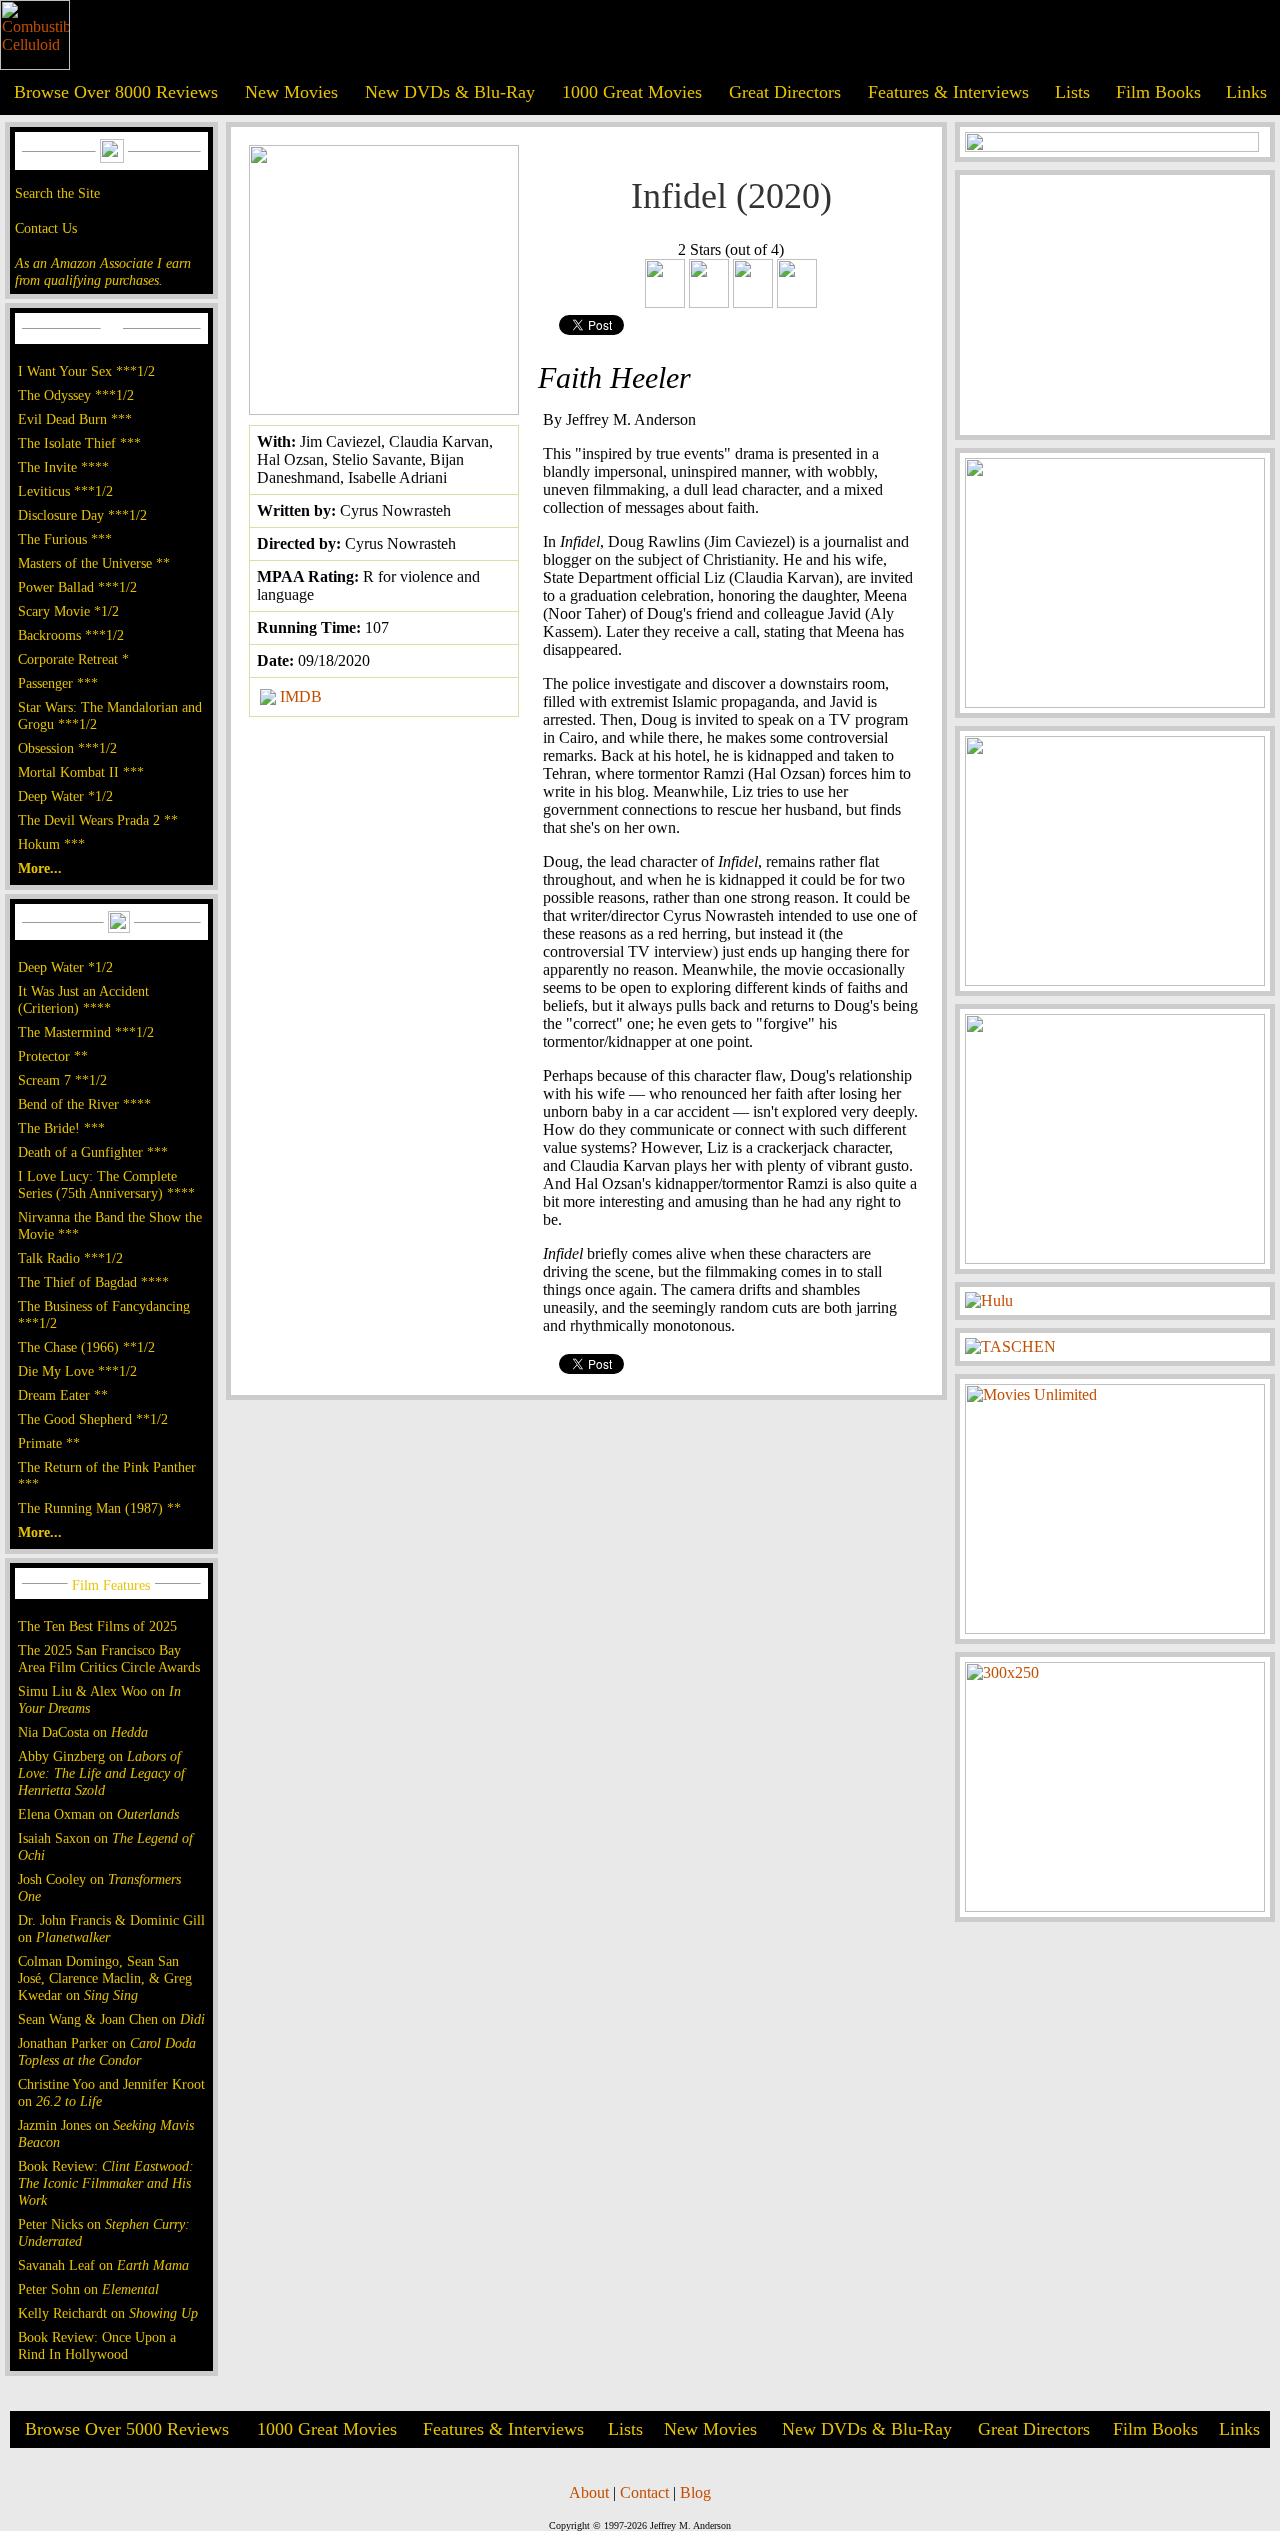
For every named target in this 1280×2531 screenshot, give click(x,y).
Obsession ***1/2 (67, 748)
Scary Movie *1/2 (68, 611)
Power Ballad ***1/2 (77, 587)
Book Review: (106, 2183)
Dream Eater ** (63, 1395)
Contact (644, 2492)
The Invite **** (63, 467)
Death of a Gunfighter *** (93, 1152)
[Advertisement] (1115, 305)
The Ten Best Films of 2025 (97, 1626)
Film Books (1158, 92)
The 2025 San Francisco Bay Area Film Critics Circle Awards (109, 1658)
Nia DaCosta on (83, 1732)
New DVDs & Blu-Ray (450, 92)
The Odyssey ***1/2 (76, 395)
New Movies (291, 92)
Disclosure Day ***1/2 (82, 515)
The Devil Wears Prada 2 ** (98, 820)
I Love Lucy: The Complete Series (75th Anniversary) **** (106, 1184)
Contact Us (46, 228)
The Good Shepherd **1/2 (93, 1419)
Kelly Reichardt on (108, 2313)
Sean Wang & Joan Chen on (111, 2019)
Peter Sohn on (88, 2289)
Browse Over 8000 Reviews (116, 92)
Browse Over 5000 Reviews (127, 2429)
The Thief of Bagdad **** (93, 1282)
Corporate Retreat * (73, 659)
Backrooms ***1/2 (71, 635)
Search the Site (57, 193)
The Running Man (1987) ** (99, 1508)
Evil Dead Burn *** (75, 419)
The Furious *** (65, 539)
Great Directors (785, 92)
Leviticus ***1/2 (65, 491)
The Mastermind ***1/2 (86, 1032)
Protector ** (53, 1056)
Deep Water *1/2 (65, 796)
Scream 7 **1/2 (62, 1080)
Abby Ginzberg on (101, 1773)
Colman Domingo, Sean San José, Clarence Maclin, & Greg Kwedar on (105, 1978)
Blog (695, 2492)
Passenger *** (58, 683)
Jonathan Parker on (107, 2051)
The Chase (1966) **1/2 (86, 1347)
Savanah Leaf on (103, 2265)
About (589, 2492)
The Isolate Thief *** (79, 443)
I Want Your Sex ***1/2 (86, 371)
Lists (1072, 92)
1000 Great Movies (632, 92)
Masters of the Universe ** (94, 563)
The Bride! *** (61, 1128)
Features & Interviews (948, 92)
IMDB (301, 696)
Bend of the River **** (84, 1104)
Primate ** (49, 1443)
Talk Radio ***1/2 (70, 1258)
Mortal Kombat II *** (81, 772)
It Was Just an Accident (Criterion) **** (83, 999)
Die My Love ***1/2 (77, 1371)
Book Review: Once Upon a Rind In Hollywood (97, 2345)
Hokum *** (51, 844)
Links (1246, 92)
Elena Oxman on (98, 1814)
